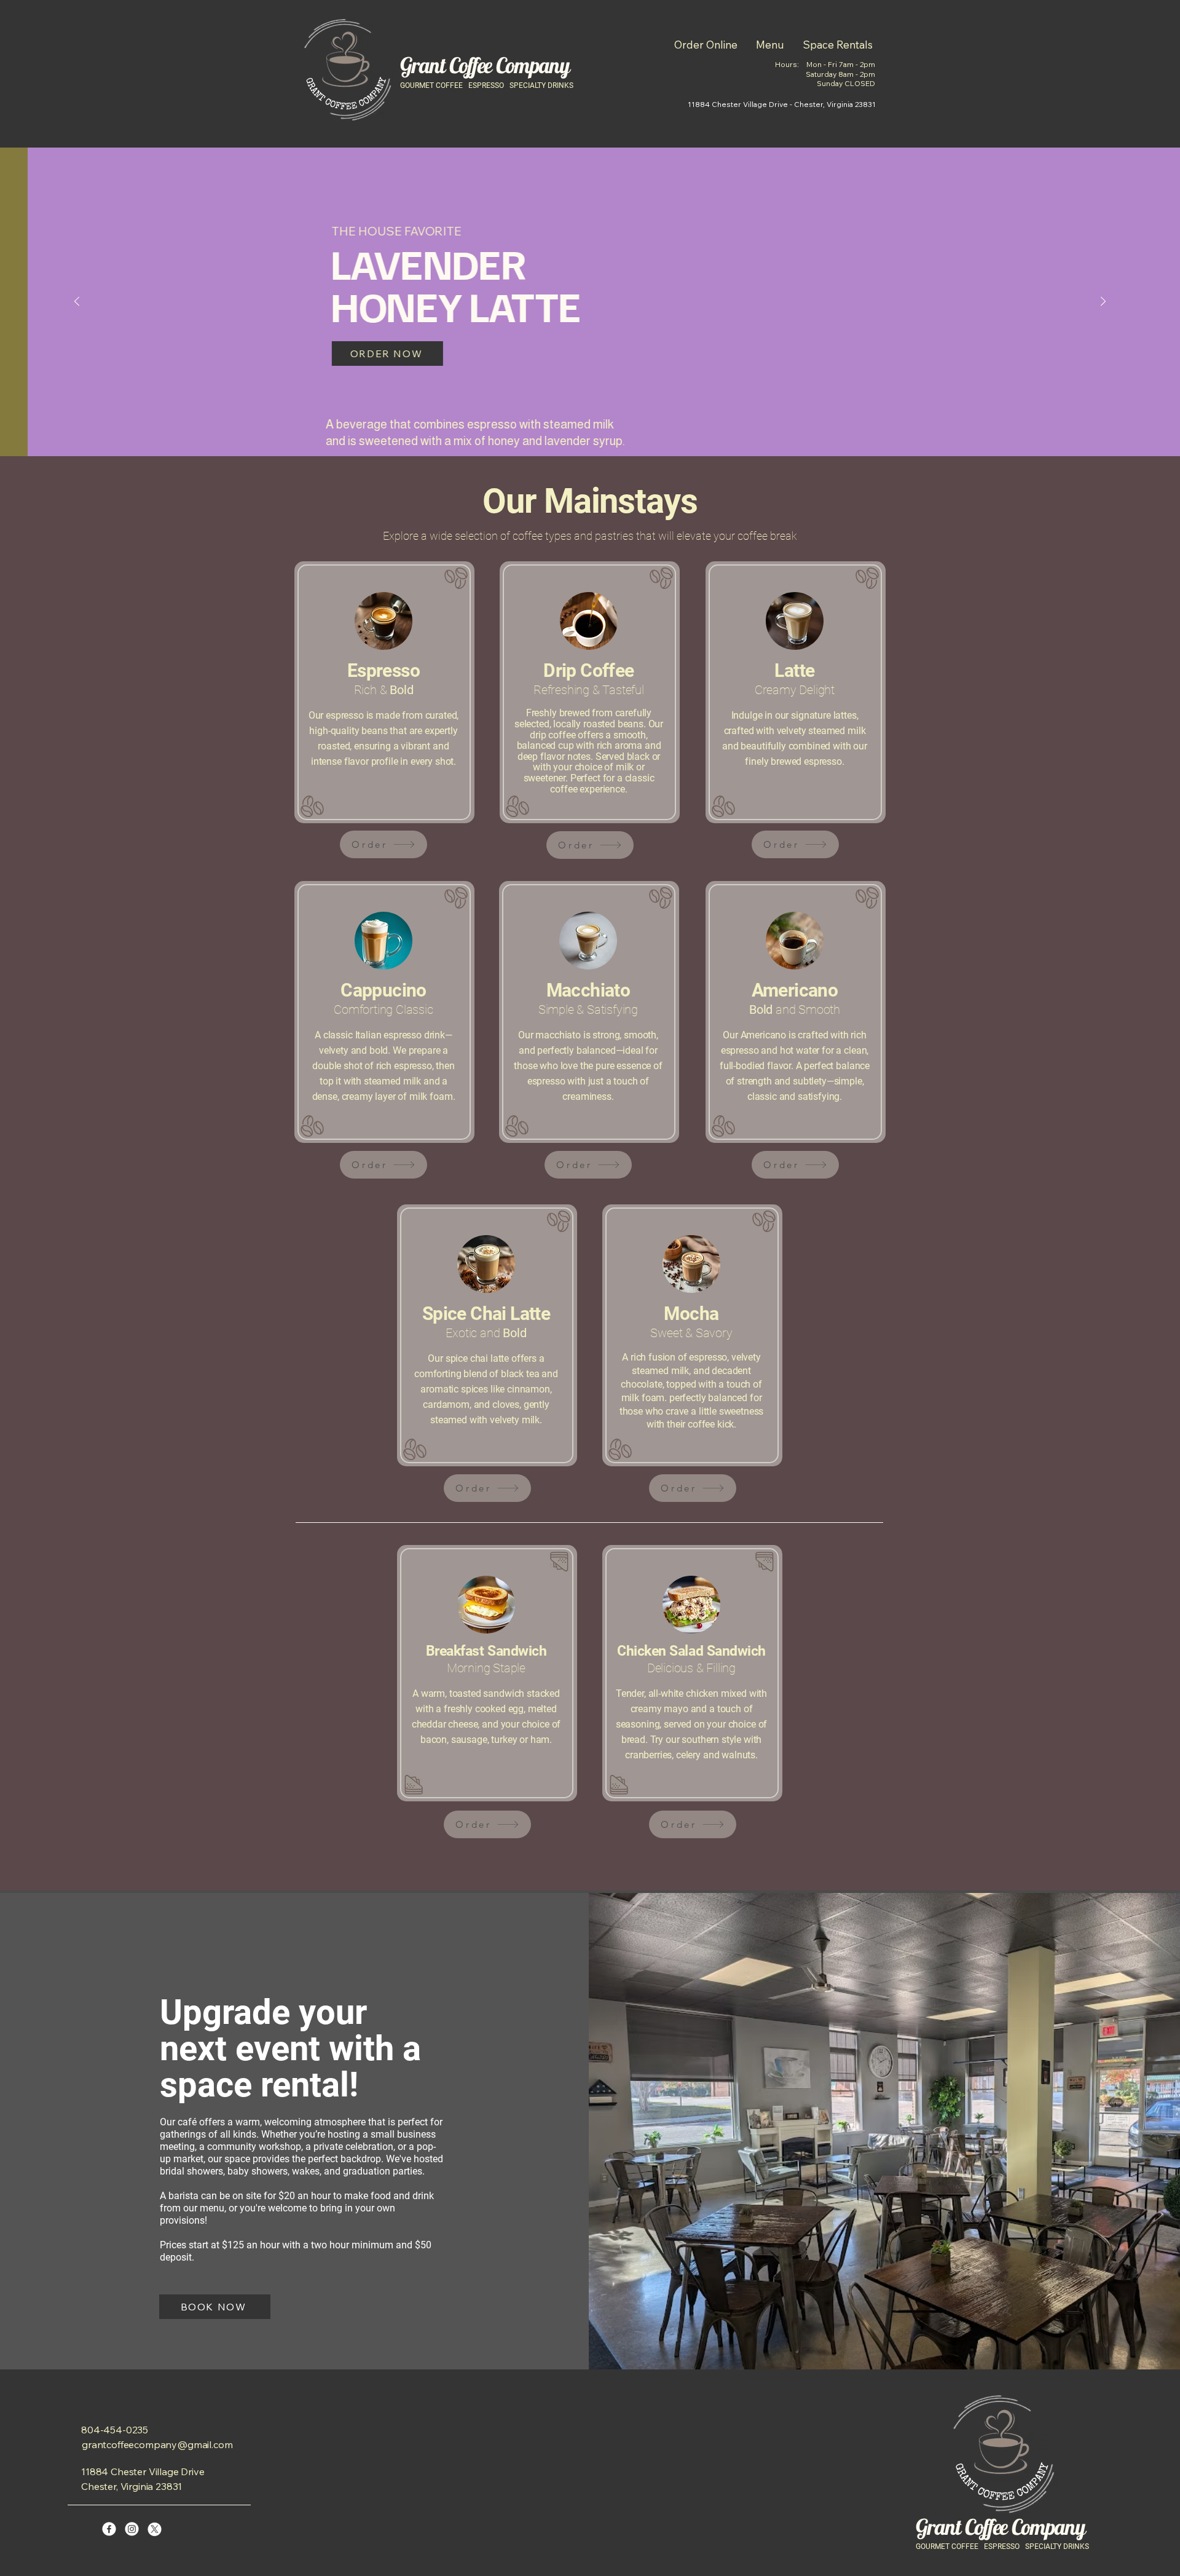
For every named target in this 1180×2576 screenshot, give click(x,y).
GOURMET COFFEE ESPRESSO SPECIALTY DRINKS (487, 85)
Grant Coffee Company (485, 65)
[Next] (1103, 302)
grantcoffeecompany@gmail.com (157, 2444)
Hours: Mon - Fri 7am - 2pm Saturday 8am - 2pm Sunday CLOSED (825, 74)
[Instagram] (132, 2529)
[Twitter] (155, 2529)
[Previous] (77, 302)
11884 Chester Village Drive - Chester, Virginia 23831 (782, 104)
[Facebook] (109, 2529)
